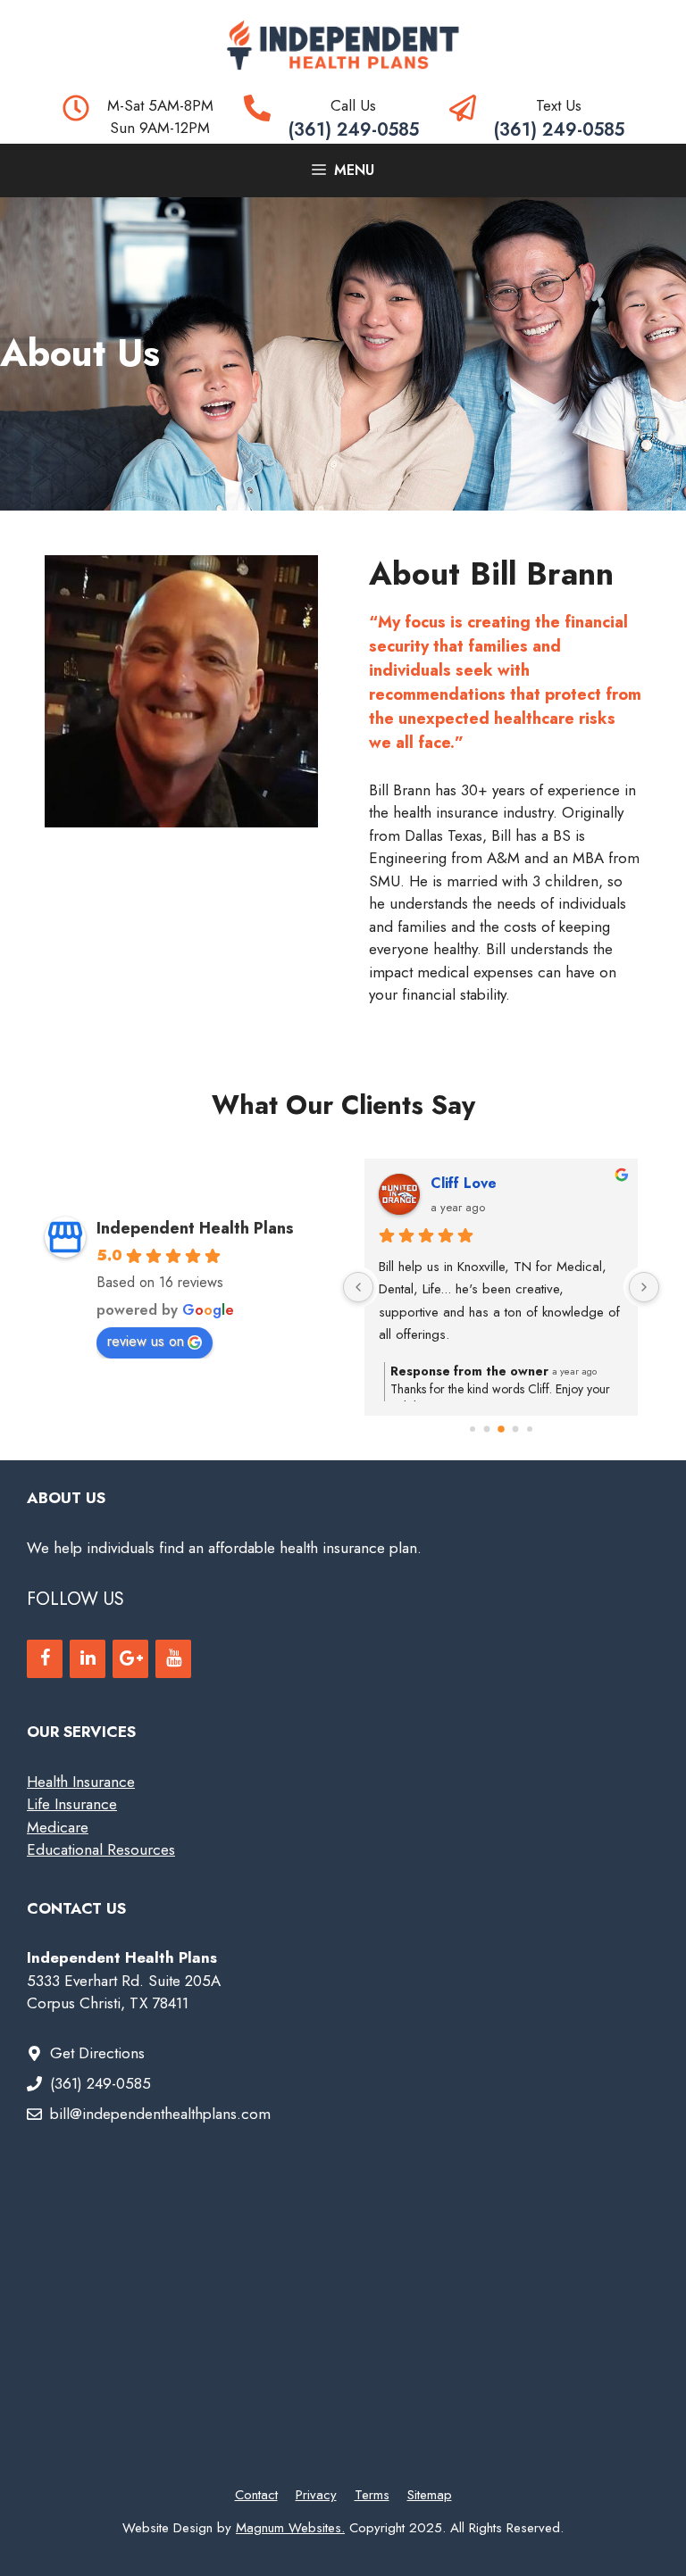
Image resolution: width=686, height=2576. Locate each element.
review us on (146, 1341)
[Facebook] (45, 1659)
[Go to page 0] (473, 1429)
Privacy (316, 2495)
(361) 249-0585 (354, 130)
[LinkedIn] (88, 1659)
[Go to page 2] (501, 1429)
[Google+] (130, 1659)
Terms (372, 2495)
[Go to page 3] (516, 1429)
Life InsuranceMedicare (72, 1816)
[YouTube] (173, 1659)
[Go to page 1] (487, 1429)
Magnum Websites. (290, 2528)
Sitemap (430, 2495)
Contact (256, 2495)
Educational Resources (101, 1849)
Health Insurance (81, 1782)
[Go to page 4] (530, 1429)
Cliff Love (464, 1183)
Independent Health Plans (195, 1228)
